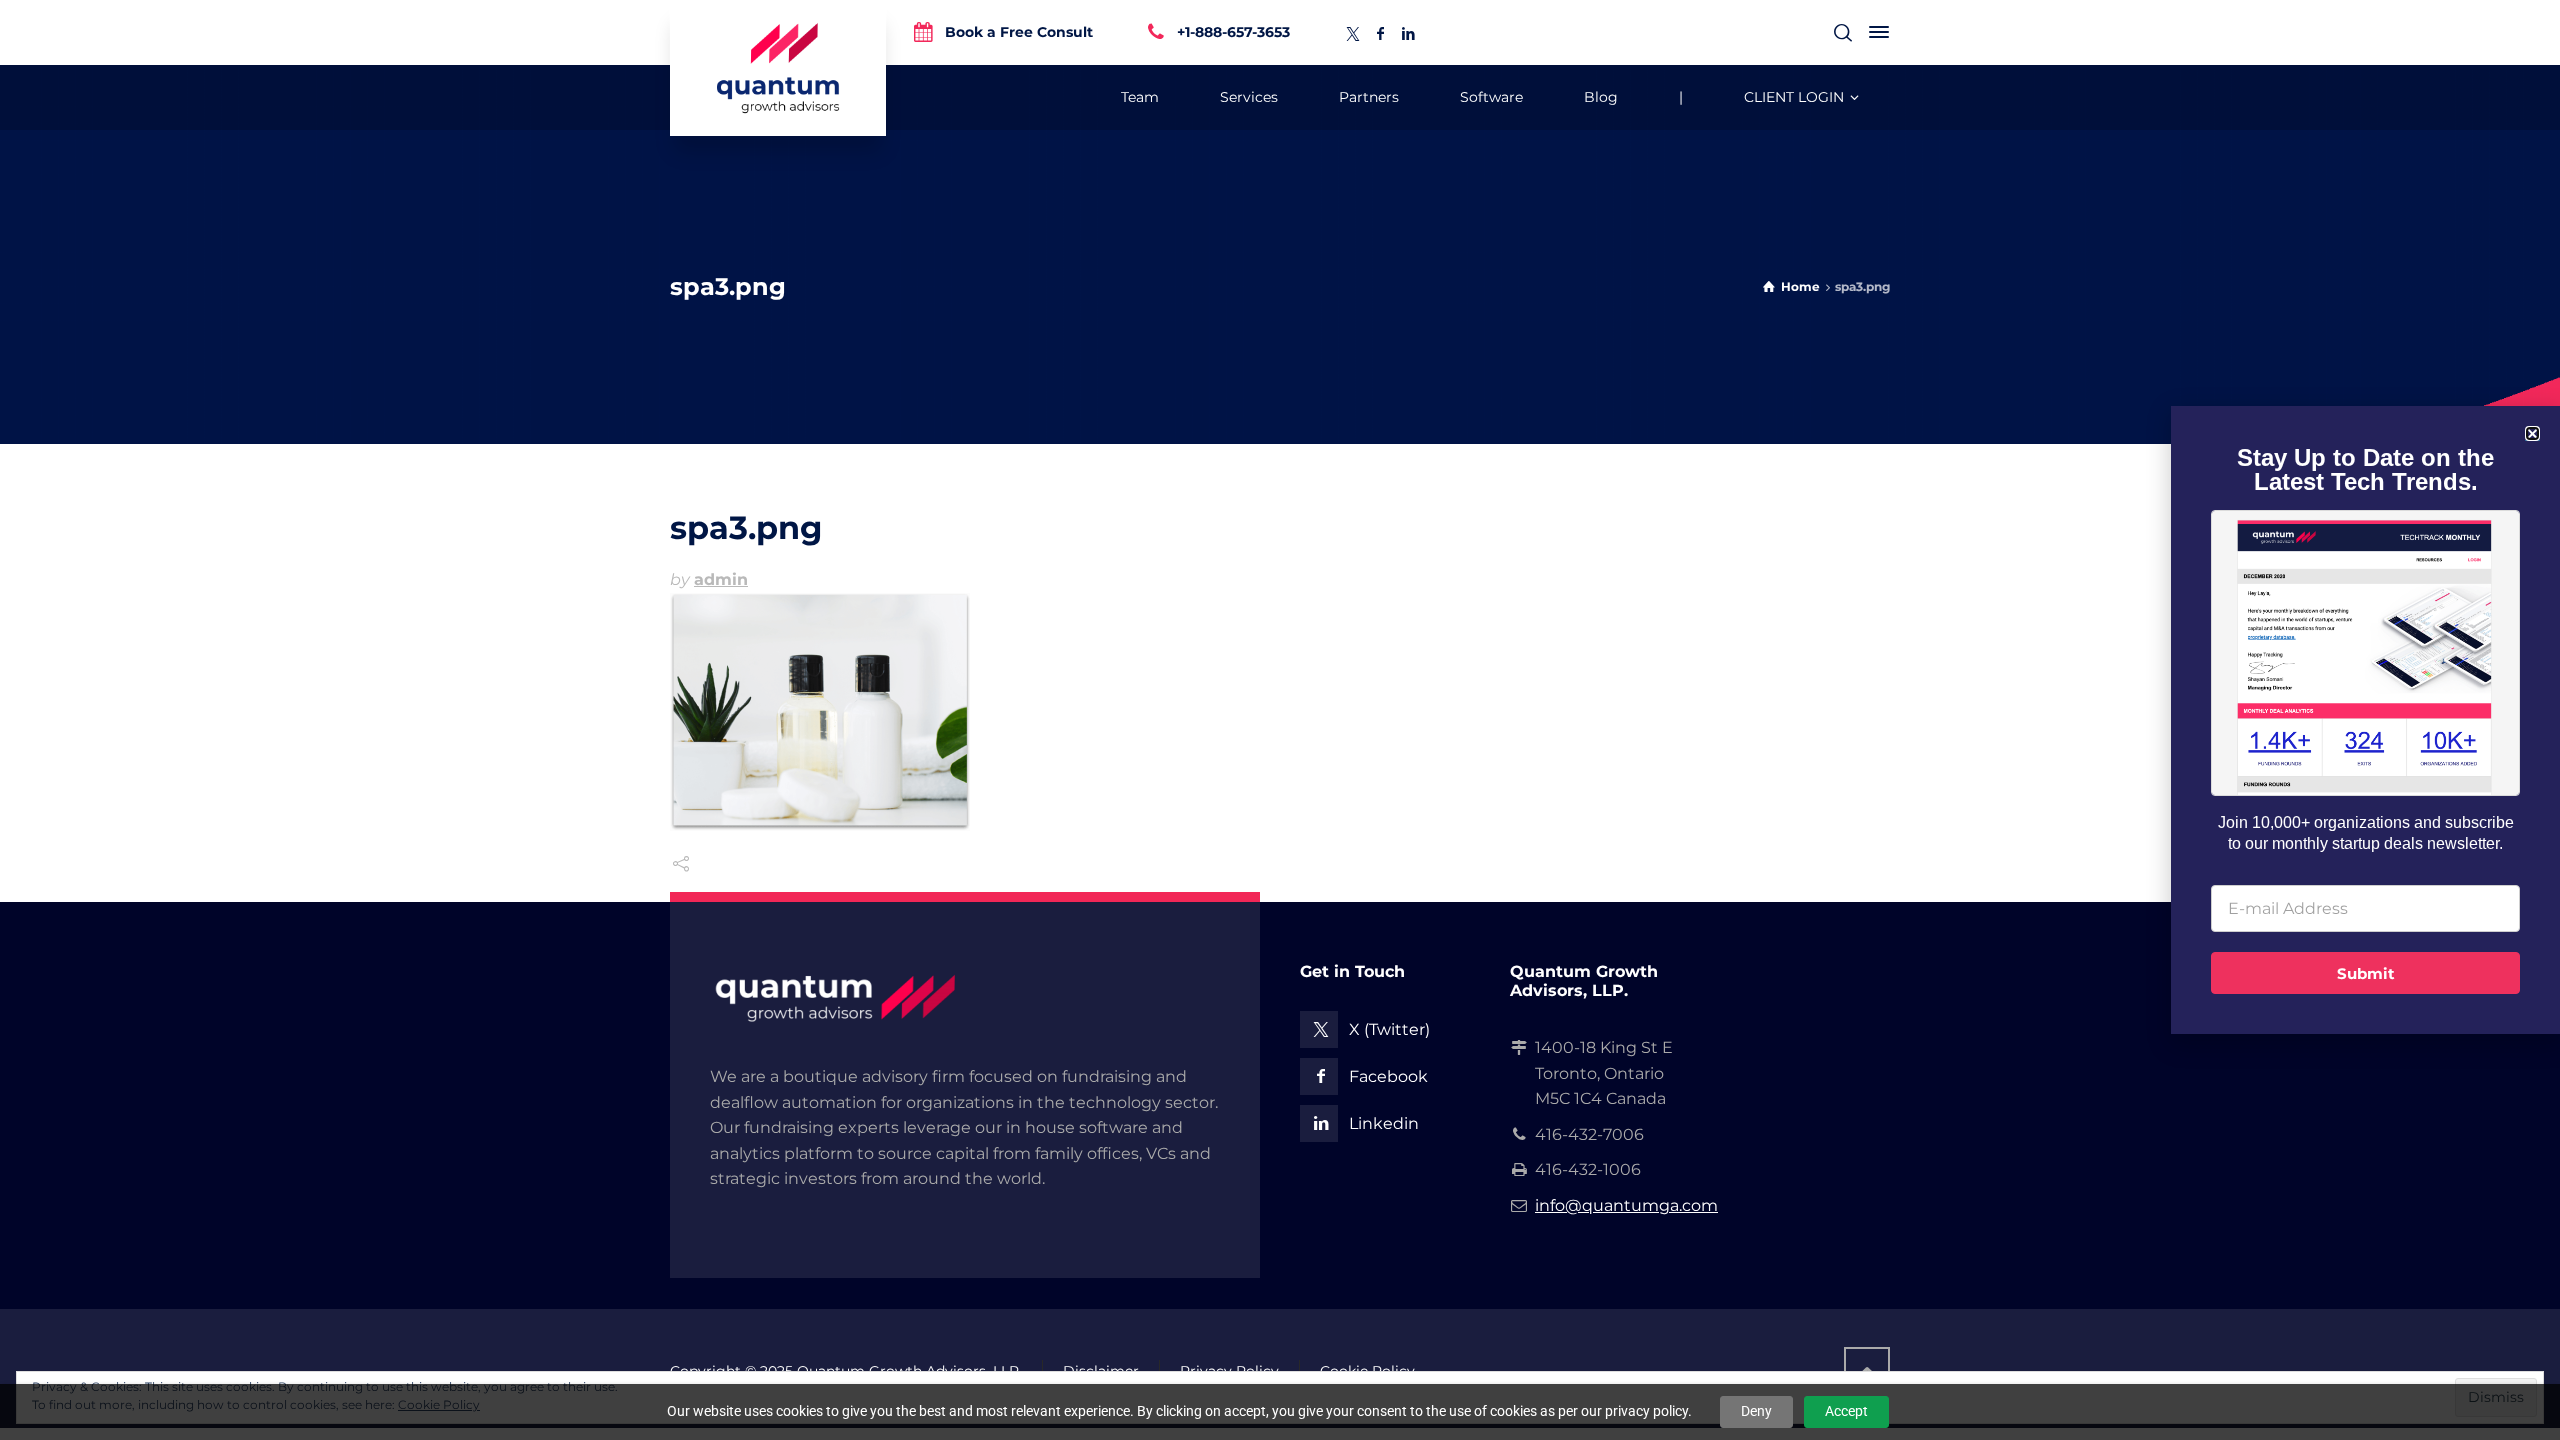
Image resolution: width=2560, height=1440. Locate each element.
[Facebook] (1381, 34)
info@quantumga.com (1626, 1205)
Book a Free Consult (1019, 31)
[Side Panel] (1875, 32)
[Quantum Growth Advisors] (778, 68)
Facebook (1388, 1076)
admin (721, 579)
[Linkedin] (1409, 34)
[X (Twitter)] (1353, 34)
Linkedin (1384, 1123)
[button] (2532, 433)
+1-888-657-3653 (1233, 31)
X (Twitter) (1389, 1029)
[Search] (1843, 32)
